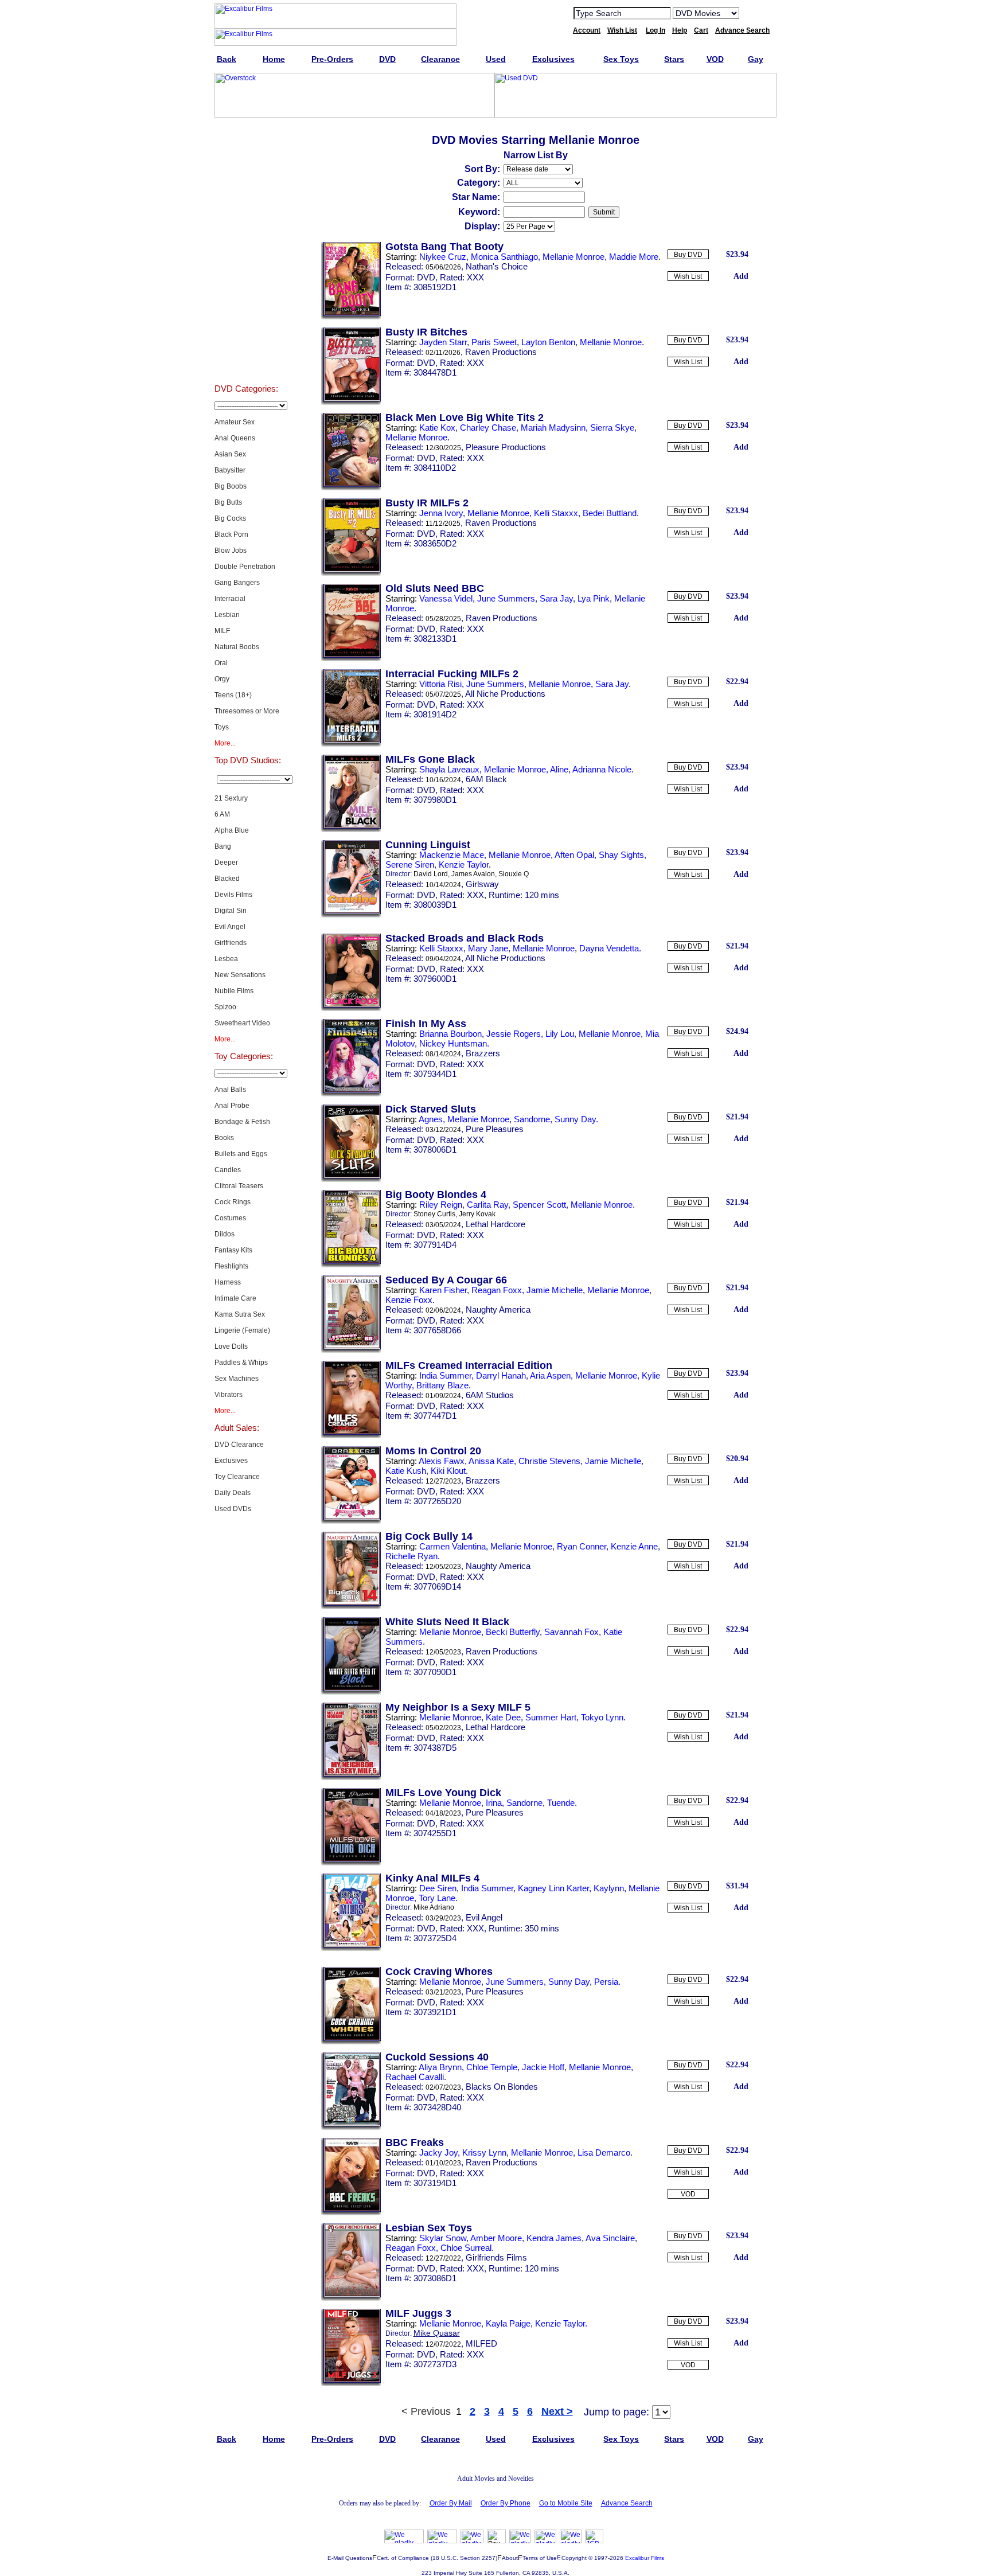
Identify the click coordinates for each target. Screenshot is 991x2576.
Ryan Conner (582, 1546)
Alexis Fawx (442, 1461)
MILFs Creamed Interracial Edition (469, 1365)
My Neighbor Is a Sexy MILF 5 (458, 1707)
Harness (228, 1282)
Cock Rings (233, 1202)
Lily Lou (560, 1034)
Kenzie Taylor (464, 864)
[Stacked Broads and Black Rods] (351, 1009)
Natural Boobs (237, 647)
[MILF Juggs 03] (351, 2384)
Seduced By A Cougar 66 (446, 1280)
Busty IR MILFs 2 (427, 503)
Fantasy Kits (233, 1250)
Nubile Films (234, 991)
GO (755, 13)
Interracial (230, 599)
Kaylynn (609, 1888)
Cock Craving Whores (439, 1972)
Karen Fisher (443, 1290)
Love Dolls (231, 1346)
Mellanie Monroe (573, 257)
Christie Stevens (549, 1461)
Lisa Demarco (604, 2152)
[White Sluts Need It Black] (351, 1692)
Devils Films (233, 895)
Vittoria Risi (440, 684)
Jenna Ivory (441, 513)
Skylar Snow (443, 2238)
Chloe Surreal (466, 2248)
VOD (688, 2194)
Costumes (230, 1218)
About (510, 2558)
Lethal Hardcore (495, 1224)
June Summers (506, 598)
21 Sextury (231, 798)
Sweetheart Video (242, 1023)
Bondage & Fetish (242, 1122)
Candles (228, 1170)
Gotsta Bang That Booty (444, 247)
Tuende (561, 1803)
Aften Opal (574, 855)
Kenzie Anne (634, 1546)
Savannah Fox (571, 1632)
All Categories (246, 249)
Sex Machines (237, 1379)
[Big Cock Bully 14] (351, 1607)
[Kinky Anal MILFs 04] (351, 1949)
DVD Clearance (239, 1445)
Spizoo (225, 1007)
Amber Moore (496, 2238)
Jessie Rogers (514, 1034)
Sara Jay (556, 598)
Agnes (431, 1119)
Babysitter (230, 470)
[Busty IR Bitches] (351, 403)
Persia (606, 1982)
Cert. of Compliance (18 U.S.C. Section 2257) (437, 2558)
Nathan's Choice (497, 266)
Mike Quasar (437, 2333)
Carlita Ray (487, 1205)
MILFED (481, 2343)
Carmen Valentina (452, 1546)
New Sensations (240, 975)
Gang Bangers (237, 583)
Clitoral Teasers (239, 1186)
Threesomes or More (247, 711)
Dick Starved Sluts (431, 1109)
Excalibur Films (645, 2558)
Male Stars (246, 335)
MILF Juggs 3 (418, 2313)
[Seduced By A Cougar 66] (351, 1351)
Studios (246, 278)
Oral (221, 663)
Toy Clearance (237, 1477)
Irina (494, 1803)
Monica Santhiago (504, 257)
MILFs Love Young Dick (443, 1793)
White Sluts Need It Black (447, 1622)
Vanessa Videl (446, 598)
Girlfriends (231, 943)
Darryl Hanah (501, 1375)
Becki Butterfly (513, 1632)
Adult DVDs (246, 134)
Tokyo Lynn (602, 1717)
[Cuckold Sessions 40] (351, 2128)
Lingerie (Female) (242, 1330)
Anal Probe (232, 1106)
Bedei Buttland (610, 513)
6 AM (222, 814)
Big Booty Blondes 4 (436, 1195)
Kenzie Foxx (409, 1300)
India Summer (445, 1375)
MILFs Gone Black (430, 759)
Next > (557, 2411)
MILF (222, 631)
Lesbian (227, 615)
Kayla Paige (508, 2323)
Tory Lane (437, 1898)
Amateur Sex (235, 422)
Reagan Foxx (497, 1290)
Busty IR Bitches (426, 332)
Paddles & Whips (241, 1363)
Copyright (574, 2558)
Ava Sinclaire (610, 2238)
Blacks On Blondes (502, 2087)
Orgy (222, 679)
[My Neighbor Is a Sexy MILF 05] (351, 1778)
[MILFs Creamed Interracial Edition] (351, 1436)
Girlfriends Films (496, 2257)
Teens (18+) (233, 695)
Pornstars (246, 306)
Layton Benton (548, 342)
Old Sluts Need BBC (435, 588)
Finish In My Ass (426, 1024)
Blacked (227, 879)
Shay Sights (621, 855)
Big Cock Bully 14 (429, 1536)
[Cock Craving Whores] (351, 2042)
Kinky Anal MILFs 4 (432, 1878)
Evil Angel (230, 927)
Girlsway (482, 884)
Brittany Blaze (442, 1385)
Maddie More (634, 257)
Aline (559, 769)
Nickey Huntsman (453, 1043)
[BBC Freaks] (351, 2213)
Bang (223, 846)
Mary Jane (488, 948)
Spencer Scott (539, 1205)
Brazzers (483, 1053)
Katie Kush (406, 1471)
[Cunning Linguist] (351, 915)
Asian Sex (230, 454)
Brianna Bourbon (450, 1034)
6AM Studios (490, 1395)
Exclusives (246, 163)
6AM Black (486, 779)
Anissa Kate (491, 1461)
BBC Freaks (415, 2142)
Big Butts (228, 502)
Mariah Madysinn (553, 428)
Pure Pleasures (495, 1129)
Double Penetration (245, 567)
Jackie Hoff (543, 2067)
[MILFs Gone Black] (351, 830)
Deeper (226, 862)
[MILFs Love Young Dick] (351, 1863)
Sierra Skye (612, 428)
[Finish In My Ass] (351, 1094)
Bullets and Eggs (241, 1154)
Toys (222, 727)
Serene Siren (410, 864)
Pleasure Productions (506, 447)
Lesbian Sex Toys (429, 2228)
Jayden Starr (443, 342)
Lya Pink (594, 598)
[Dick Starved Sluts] (351, 1180)
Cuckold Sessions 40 (437, 2057)
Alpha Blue (232, 830)
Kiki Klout (448, 1471)
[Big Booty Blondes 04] (351, 1265)
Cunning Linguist (428, 845)
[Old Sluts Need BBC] (351, 659)
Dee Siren (438, 1888)
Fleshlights (231, 1266)
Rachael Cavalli (415, 2077)
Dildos (225, 1234)
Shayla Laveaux (449, 769)
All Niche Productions (505, 694)
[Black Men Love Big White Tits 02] (351, 488)
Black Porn (231, 534)
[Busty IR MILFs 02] (351, 573)
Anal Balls (230, 1090)
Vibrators (229, 1395)
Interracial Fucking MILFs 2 (452, 674)
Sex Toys (246, 220)
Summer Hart (551, 1717)
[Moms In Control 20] (351, 1521)
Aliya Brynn (440, 2067)
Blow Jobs (231, 551)
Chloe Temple (492, 2067)
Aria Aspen (550, 1375)
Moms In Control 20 (433, 1451)
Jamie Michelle (555, 1290)
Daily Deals (233, 1493)
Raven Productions (501, 352)
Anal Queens (235, 438)
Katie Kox (437, 428)
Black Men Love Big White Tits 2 (465, 417)
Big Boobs (231, 486)
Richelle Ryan (411, 1556)
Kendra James (554, 2238)
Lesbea (226, 959)
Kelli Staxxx (556, 513)
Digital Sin (231, 911)
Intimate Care (235, 1298)
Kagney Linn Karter (553, 1888)
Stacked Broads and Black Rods (465, 938)
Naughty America (498, 1310)
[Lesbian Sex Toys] (351, 2298)
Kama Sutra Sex (240, 1314)
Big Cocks (230, 518)
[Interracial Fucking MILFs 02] (351, 744)
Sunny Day (575, 1119)
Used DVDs (246, 192)
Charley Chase (488, 428)
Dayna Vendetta (609, 948)
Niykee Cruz (443, 257)
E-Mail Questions (350, 2558)
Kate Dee (503, 1717)
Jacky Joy (438, 2152)
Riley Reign (441, 1205)
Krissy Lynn (484, 2152)
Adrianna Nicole (602, 769)
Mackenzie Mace (452, 855)
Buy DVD (688, 255)
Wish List (688, 276)
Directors (246, 364)
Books (224, 1138)
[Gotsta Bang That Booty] (351, 317)
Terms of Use (540, 2558)
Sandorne (532, 1119)
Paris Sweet (494, 342)
